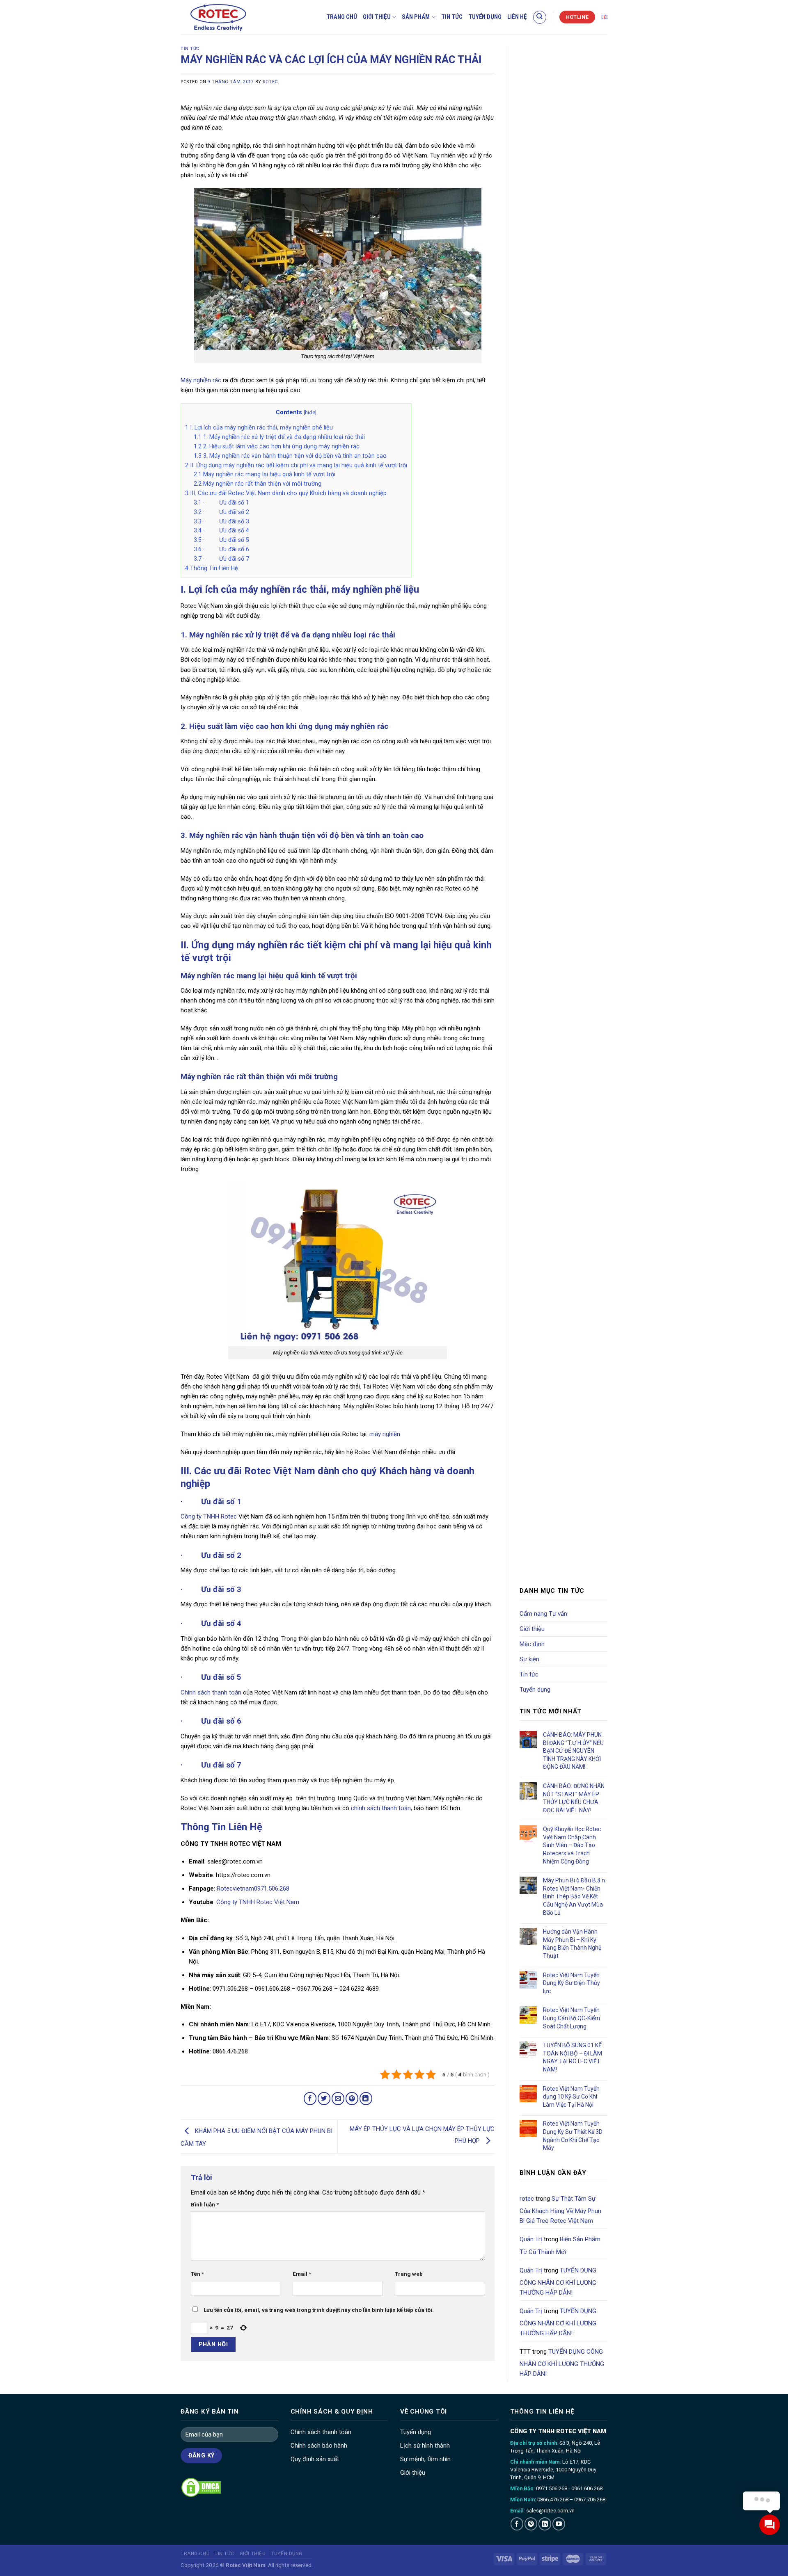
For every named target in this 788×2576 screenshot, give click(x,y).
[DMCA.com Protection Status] (201, 2487)
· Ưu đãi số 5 (221, 540)
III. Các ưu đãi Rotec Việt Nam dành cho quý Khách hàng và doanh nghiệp (286, 493)
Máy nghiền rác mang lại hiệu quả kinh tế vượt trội (265, 474)
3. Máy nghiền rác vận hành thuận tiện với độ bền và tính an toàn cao (290, 456)
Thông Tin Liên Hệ (212, 568)
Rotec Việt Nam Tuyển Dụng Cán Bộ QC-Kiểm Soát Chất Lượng (572, 2018)
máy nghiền (385, 1434)
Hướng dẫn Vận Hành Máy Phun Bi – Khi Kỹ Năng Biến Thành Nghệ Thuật (572, 1944)
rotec (270, 82)
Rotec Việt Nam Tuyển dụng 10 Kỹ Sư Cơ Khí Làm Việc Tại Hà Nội (571, 2097)
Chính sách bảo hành (319, 2446)
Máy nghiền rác (201, 380)
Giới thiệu (377, 17)
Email (302, 2274)
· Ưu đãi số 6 (221, 549)
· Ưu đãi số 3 (221, 521)
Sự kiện (529, 1659)
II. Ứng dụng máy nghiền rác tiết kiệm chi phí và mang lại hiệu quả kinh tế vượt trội (296, 465)
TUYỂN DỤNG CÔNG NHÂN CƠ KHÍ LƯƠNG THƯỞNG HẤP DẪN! (558, 2281)
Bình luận (205, 2204)
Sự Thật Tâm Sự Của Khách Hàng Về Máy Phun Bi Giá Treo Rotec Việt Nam (560, 2210)
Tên (197, 2274)
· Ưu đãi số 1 (221, 502)
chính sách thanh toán (381, 1808)
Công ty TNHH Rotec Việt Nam (258, 1902)
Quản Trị (531, 2239)
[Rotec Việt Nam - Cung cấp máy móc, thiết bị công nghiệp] (232, 17)
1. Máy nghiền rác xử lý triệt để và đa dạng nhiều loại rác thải (279, 437)
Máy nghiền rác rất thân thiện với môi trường (258, 484)
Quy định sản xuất (315, 2459)
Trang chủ (342, 17)
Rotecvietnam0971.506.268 (253, 1889)
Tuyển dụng (485, 17)
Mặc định (532, 1644)
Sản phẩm (416, 17)
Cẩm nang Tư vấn (543, 1614)
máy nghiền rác (361, 726)
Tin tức (452, 17)
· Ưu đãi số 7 (221, 559)
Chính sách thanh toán (211, 1692)
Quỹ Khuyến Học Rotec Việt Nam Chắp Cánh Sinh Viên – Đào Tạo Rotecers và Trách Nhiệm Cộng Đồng (572, 1845)
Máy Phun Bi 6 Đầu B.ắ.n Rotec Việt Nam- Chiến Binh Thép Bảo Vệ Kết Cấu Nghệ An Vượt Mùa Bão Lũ (574, 1896)
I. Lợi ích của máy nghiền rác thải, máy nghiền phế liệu (259, 427)
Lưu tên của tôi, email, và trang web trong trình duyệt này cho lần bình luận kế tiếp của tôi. (319, 2310)
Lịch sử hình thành (425, 2446)
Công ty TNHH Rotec (209, 1516)
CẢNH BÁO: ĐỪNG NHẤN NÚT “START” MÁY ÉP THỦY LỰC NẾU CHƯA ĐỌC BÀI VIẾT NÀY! (574, 1798)
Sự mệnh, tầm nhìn (425, 2459)
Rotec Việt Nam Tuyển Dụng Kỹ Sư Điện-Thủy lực (572, 1983)
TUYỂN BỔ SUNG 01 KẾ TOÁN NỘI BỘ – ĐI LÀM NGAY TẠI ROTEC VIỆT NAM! (573, 2057)
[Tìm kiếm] (540, 17)
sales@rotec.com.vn (550, 2511)
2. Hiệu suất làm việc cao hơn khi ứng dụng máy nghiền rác (277, 446)
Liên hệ (517, 17)
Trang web (409, 2274)
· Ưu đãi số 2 (221, 512)
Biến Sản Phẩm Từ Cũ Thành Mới (560, 2245)
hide (310, 412)
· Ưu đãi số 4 (221, 530)
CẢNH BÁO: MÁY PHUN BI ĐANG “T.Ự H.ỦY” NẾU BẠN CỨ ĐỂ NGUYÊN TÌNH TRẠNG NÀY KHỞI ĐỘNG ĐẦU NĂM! (573, 1751)
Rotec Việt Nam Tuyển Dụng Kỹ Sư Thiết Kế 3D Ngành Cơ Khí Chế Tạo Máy (573, 2136)
